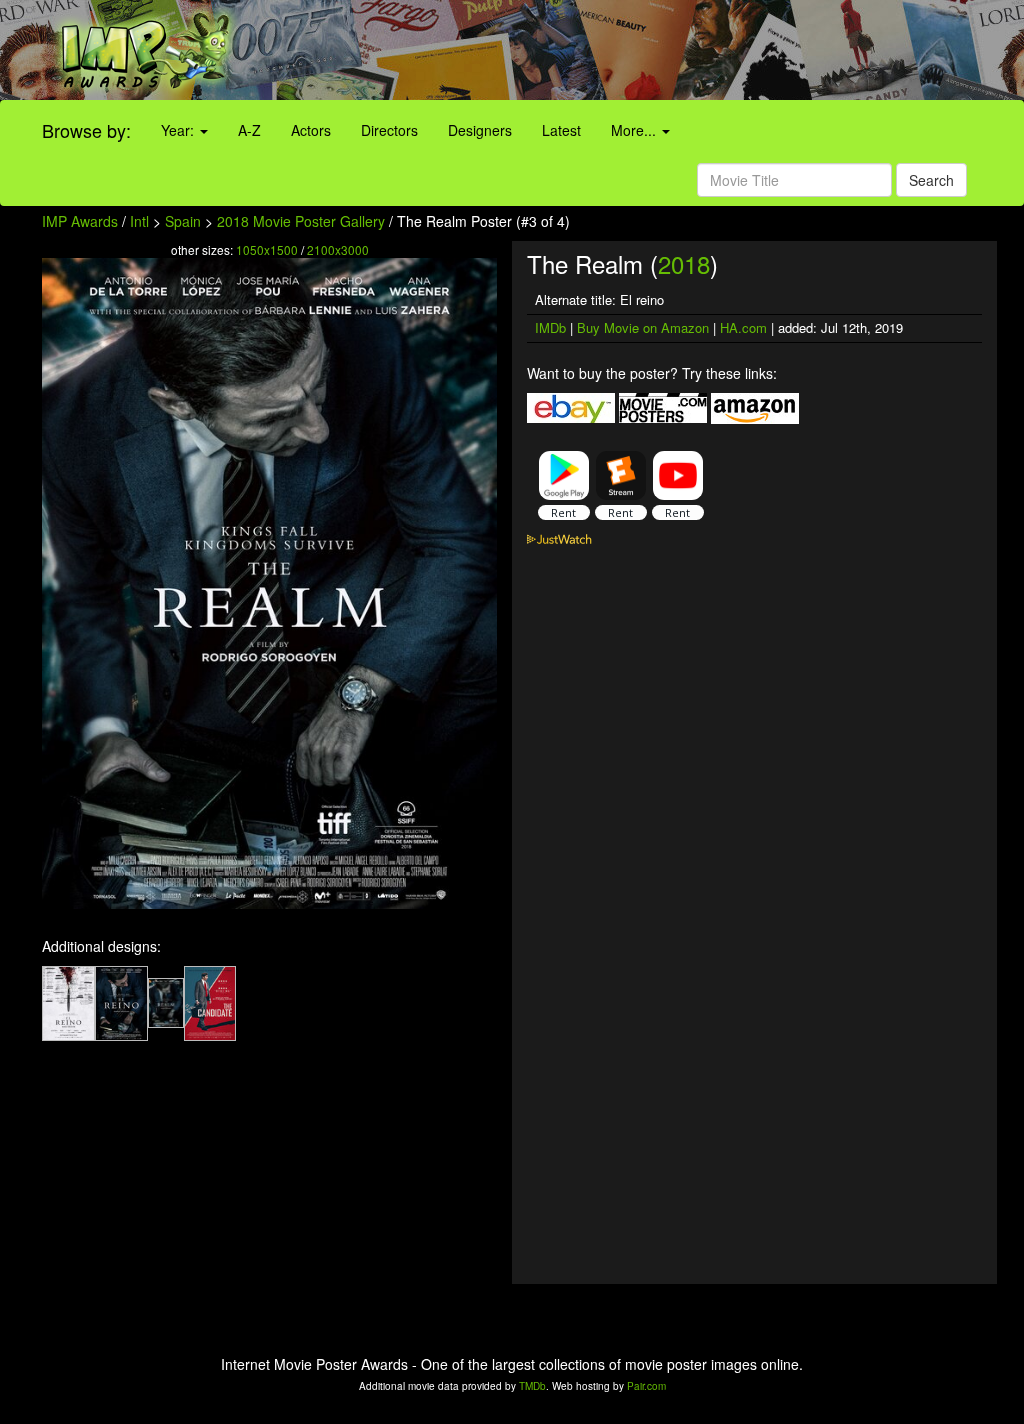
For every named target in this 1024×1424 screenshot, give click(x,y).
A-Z (249, 130)
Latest (561, 130)
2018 (684, 263)
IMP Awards (80, 221)
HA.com (743, 327)
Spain (183, 221)
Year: (179, 130)
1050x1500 (267, 249)
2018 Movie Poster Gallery (301, 221)
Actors (311, 130)
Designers (480, 130)
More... (635, 130)
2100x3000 (338, 249)
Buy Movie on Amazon (643, 327)
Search (931, 180)
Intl (139, 221)
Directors (389, 130)
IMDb (550, 327)
